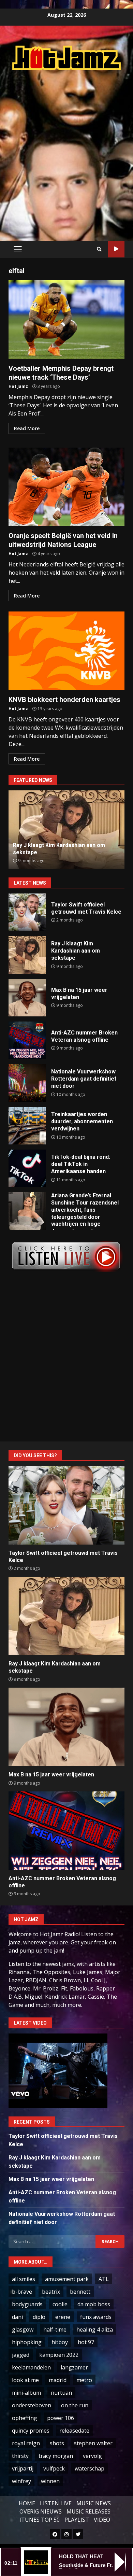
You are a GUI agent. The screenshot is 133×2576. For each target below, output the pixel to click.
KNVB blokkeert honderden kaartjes (66, 651)
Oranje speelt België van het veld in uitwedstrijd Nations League (66, 487)
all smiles (24, 2279)
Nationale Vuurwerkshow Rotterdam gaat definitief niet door (27, 1083)
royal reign (26, 2443)
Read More (27, 428)
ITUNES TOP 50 (40, 2520)
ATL (104, 2279)
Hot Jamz (18, 386)
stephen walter (93, 2443)
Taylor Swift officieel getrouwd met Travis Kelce (27, 912)
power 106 (61, 2418)
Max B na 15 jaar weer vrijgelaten (27, 998)
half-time (55, 2329)
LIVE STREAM (116, 249)
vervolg (92, 2456)
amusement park (67, 2279)
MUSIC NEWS (94, 2503)
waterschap (90, 2468)
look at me (25, 2380)
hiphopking (27, 2342)
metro (84, 2380)
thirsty (20, 2456)
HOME (27, 2503)
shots (57, 2443)
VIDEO (102, 2520)
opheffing (25, 2418)
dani (17, 2317)
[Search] (99, 249)
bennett (80, 2292)
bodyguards (27, 2304)
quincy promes (31, 2431)
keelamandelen (31, 2367)
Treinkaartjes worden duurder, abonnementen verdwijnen (27, 1126)
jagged (21, 2355)
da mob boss (94, 2304)
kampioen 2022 (59, 2355)
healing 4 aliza (95, 2329)
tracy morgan (56, 2456)
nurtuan (61, 2393)
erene (63, 2317)
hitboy (60, 2342)
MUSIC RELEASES (88, 2511)
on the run (75, 2405)
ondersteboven (32, 2405)
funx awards (96, 2317)
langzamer (74, 2367)
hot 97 (86, 2342)
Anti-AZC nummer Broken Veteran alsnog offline (27, 1040)
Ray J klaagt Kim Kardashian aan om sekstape (27, 955)
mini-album (26, 2393)
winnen (50, 2481)
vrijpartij (23, 2468)
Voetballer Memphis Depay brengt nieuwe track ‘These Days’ (66, 320)
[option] (66, 830)
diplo (39, 2317)
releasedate (74, 2431)
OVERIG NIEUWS (41, 2511)
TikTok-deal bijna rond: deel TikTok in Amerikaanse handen (27, 1168)
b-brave (22, 2292)
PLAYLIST (77, 2520)
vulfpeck (54, 2468)
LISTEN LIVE (56, 2503)
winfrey (21, 2481)
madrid (58, 2380)
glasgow (23, 2329)
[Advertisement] (66, 148)
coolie (60, 2304)
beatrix (51, 2292)
